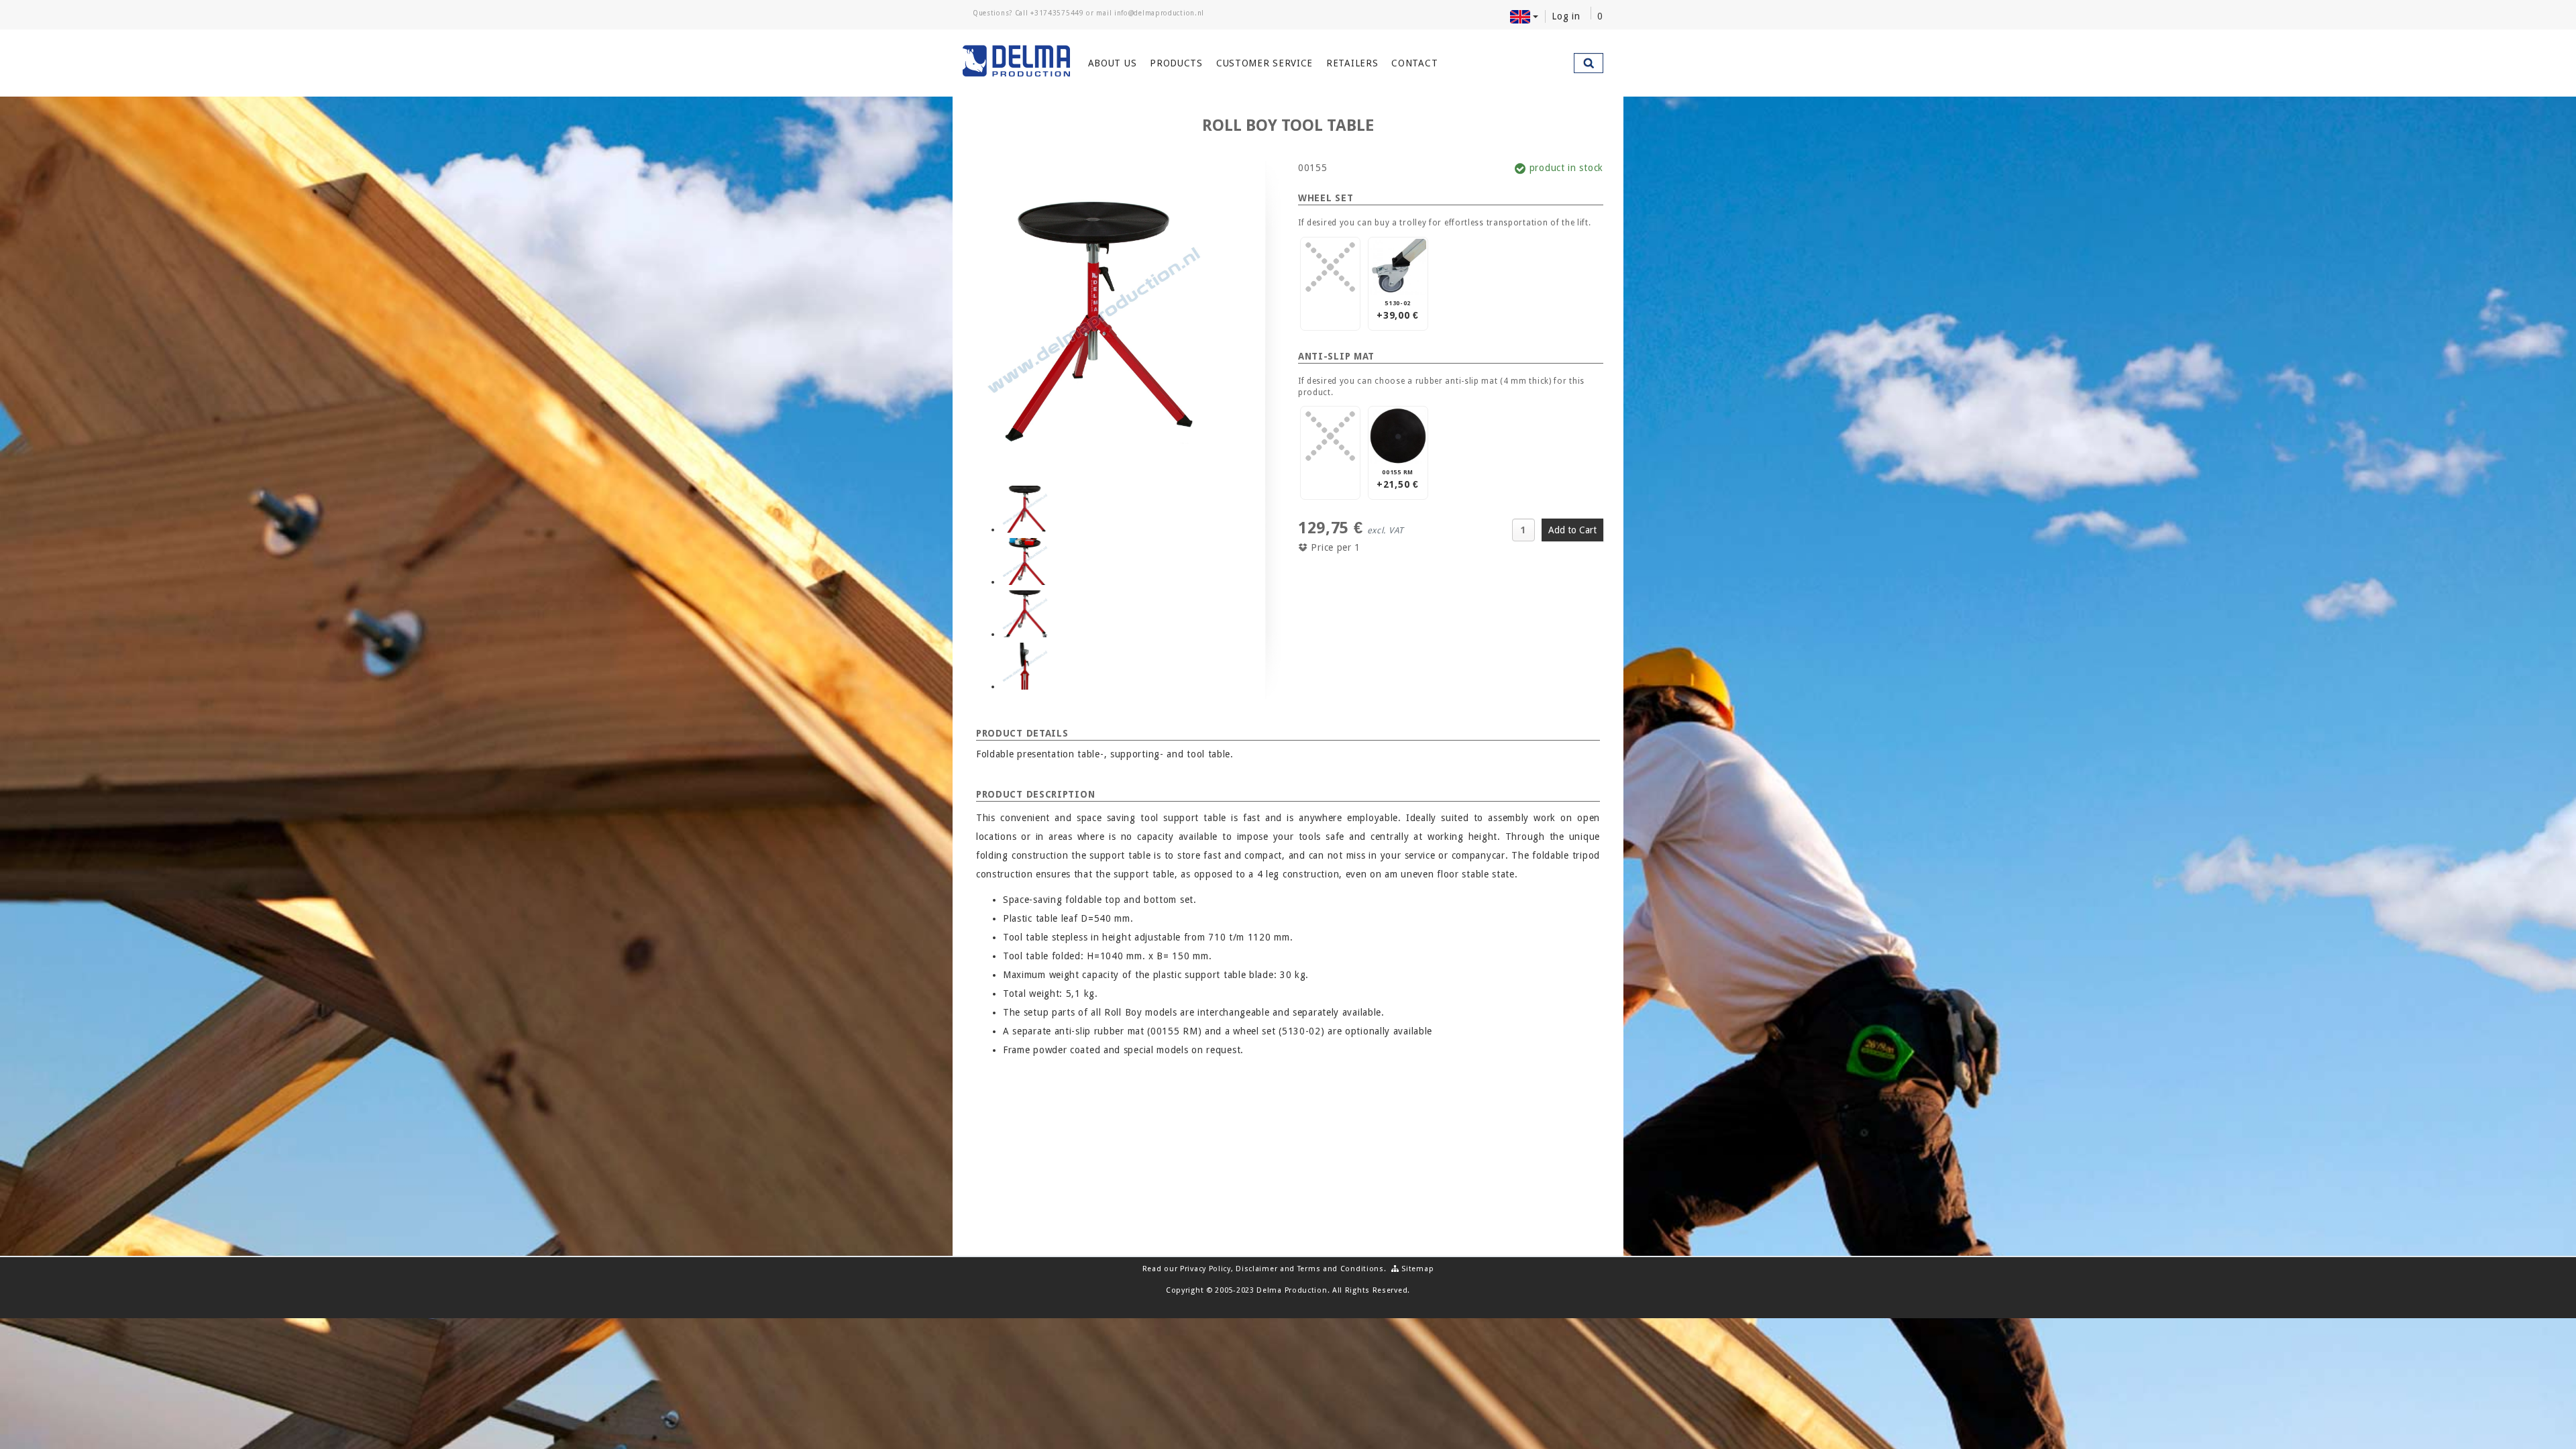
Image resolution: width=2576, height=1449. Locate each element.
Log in (1566, 16)
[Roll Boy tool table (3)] (1025, 614)
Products (1176, 63)
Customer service (1265, 63)
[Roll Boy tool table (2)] (1025, 561)
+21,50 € (1398, 479)
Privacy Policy (1205, 1269)
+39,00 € (1398, 310)
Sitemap (1416, 1269)
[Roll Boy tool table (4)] (1025, 666)
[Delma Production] (1017, 61)
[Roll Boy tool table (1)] (1025, 509)
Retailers (1352, 63)
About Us (1113, 63)
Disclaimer (1256, 1269)
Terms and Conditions (1341, 1269)
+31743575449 (1057, 13)
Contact (1414, 63)
